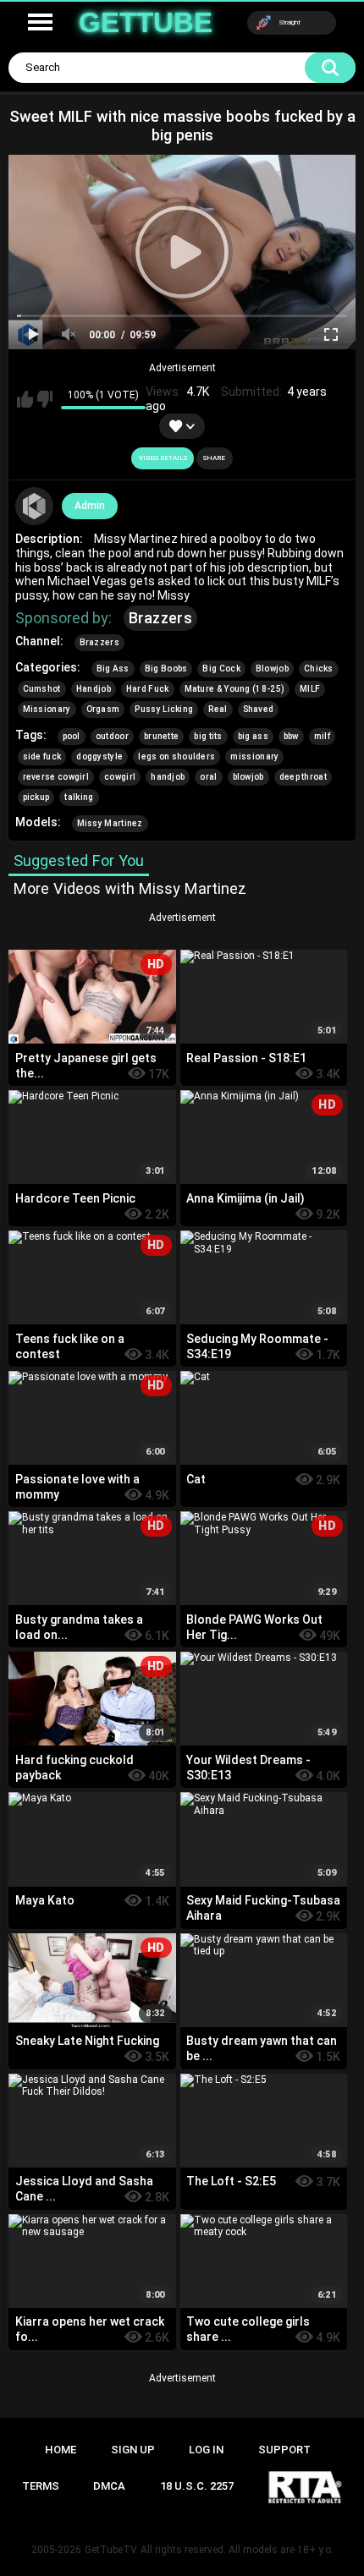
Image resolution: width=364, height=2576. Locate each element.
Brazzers (160, 618)
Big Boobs (166, 669)
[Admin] (35, 507)
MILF (310, 689)
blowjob (248, 777)
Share (214, 458)
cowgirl (120, 777)
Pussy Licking (164, 709)
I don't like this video (45, 399)
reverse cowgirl (56, 777)
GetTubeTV (111, 2550)
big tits (208, 736)
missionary (254, 756)
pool (72, 736)
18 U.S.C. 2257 (197, 2486)
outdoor (112, 736)
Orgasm (103, 709)
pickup (36, 797)
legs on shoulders (176, 756)
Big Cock (221, 669)
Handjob (94, 689)
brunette (161, 736)
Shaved (259, 709)
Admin (90, 506)
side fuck (42, 756)
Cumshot (42, 689)
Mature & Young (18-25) (235, 689)
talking (79, 797)
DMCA (109, 2486)
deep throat (303, 777)
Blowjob (272, 669)
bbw (291, 736)
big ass (253, 736)
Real (218, 709)
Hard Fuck (148, 689)
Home (61, 2450)
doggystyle (99, 756)
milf (322, 736)
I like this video (25, 399)
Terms (41, 2486)
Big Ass (113, 669)
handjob (168, 777)
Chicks (319, 669)
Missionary (47, 709)
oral (208, 777)
